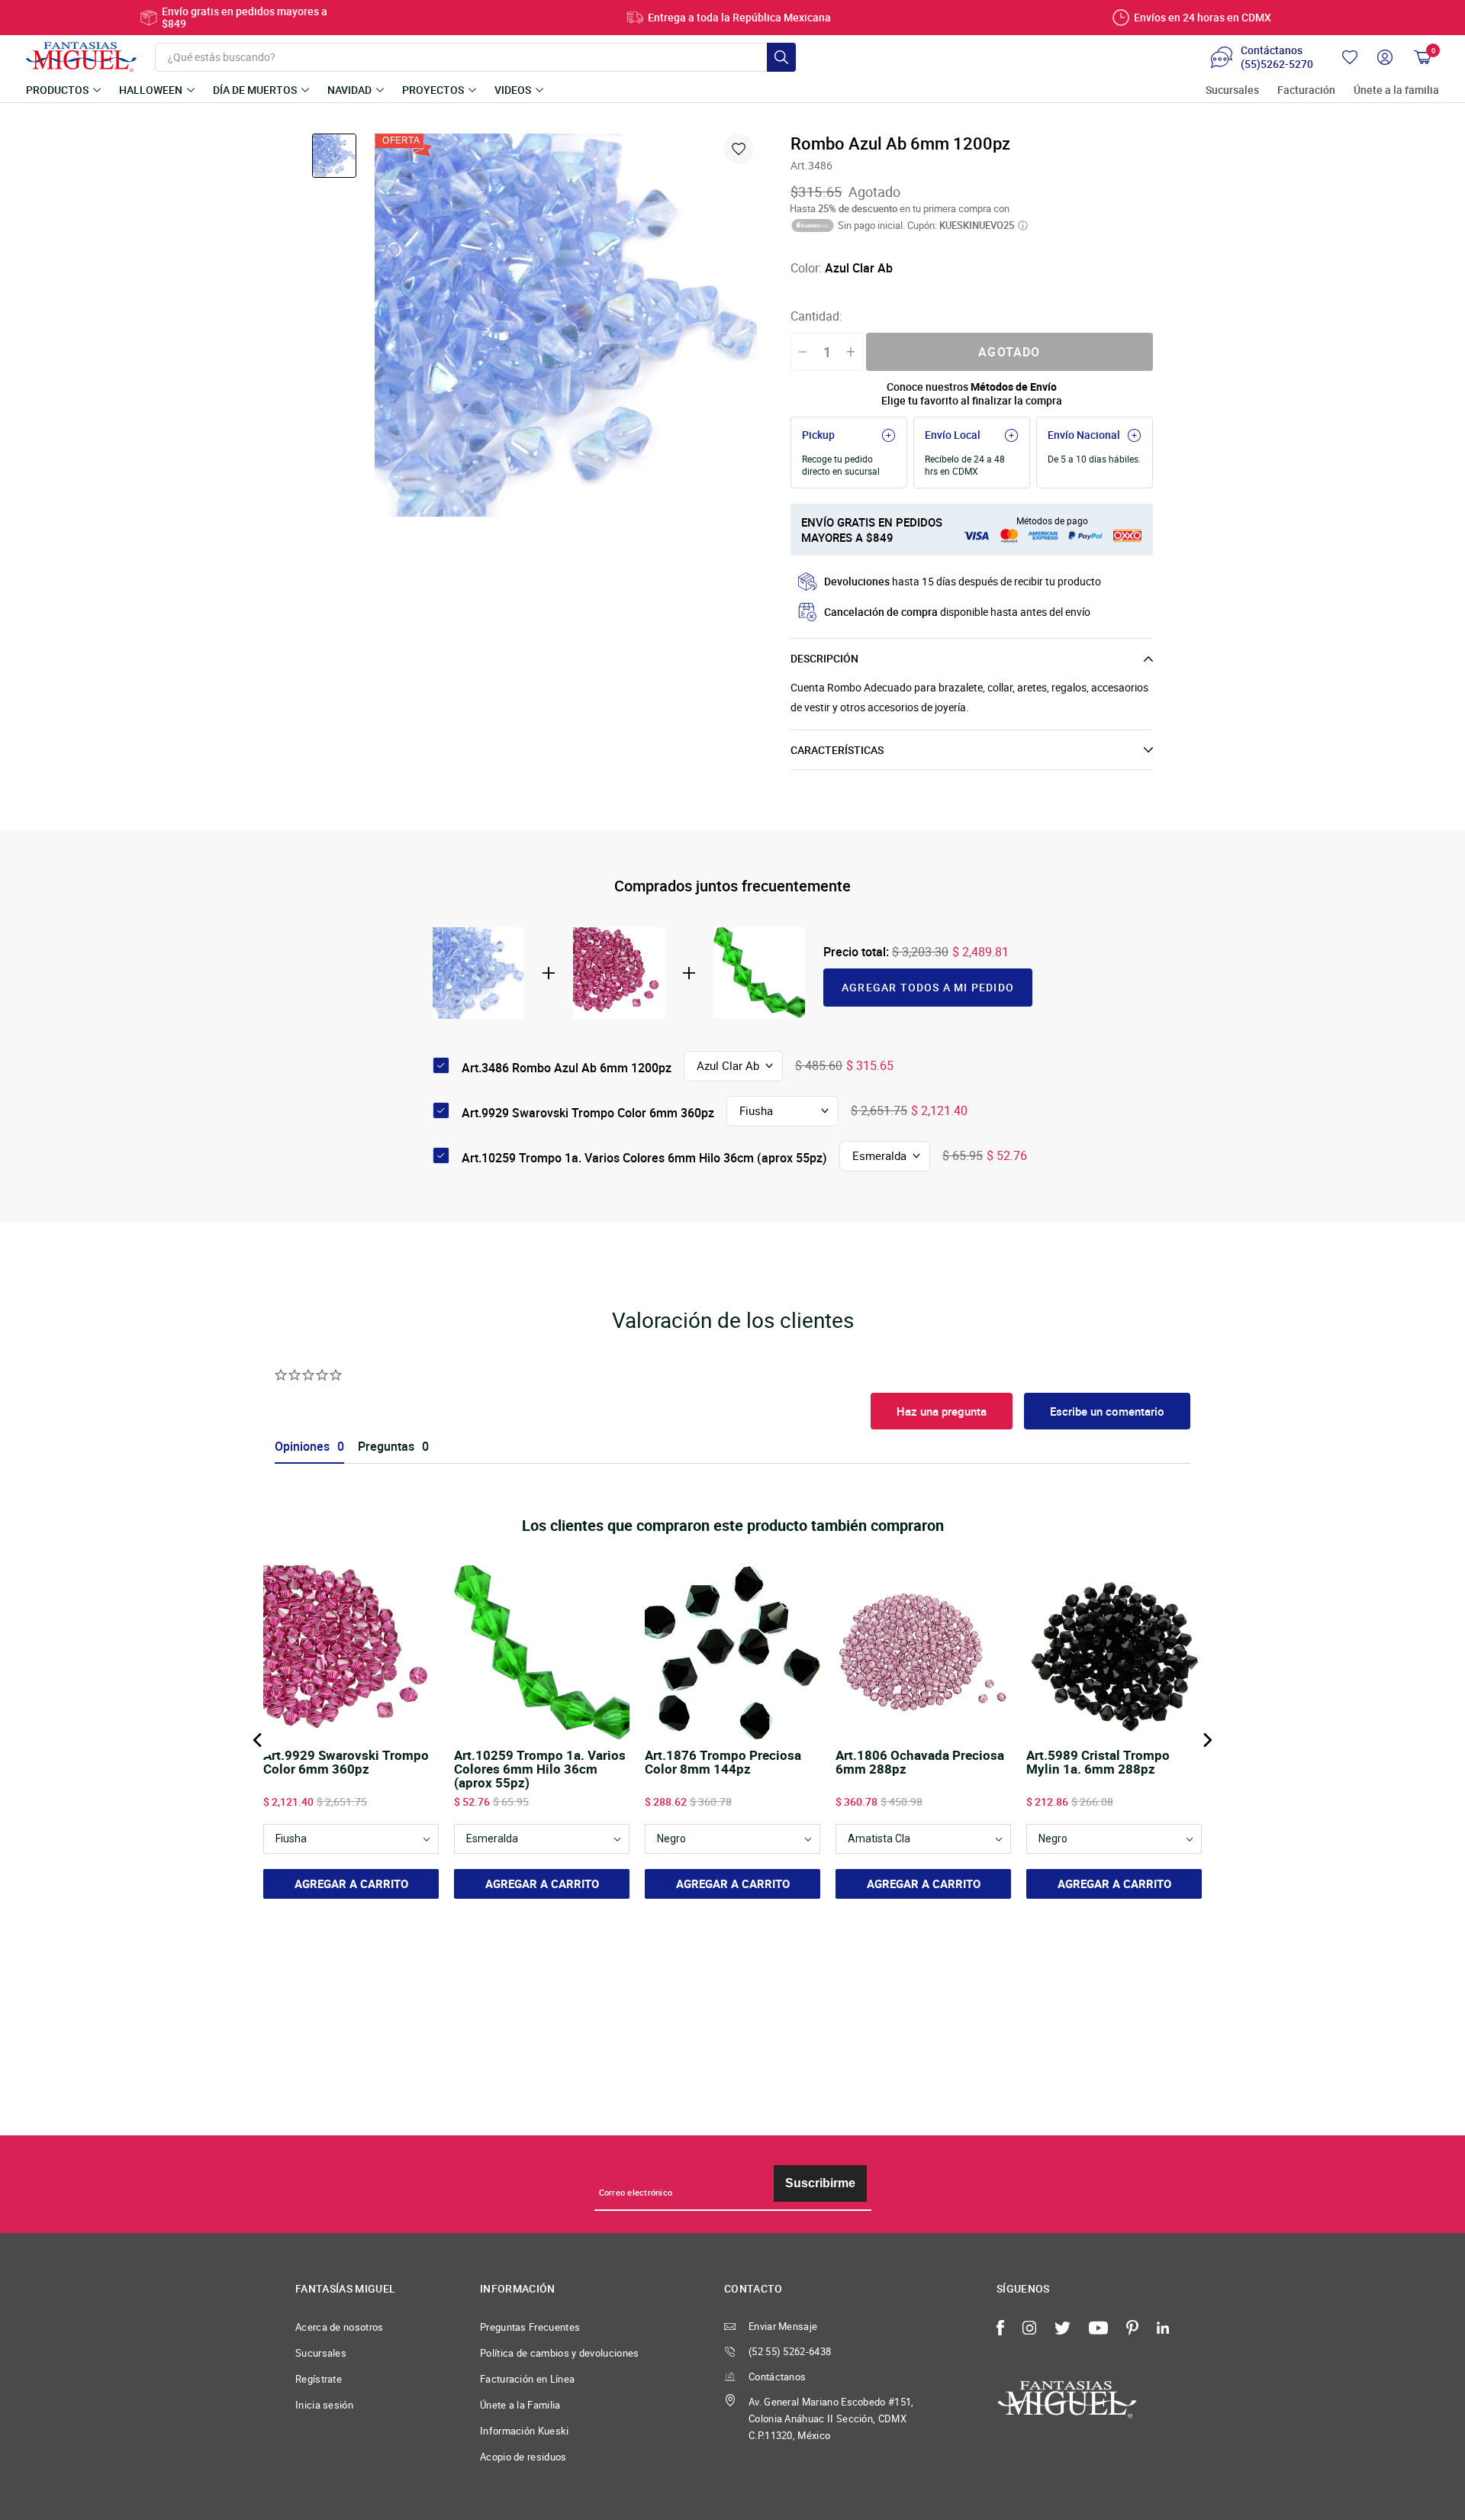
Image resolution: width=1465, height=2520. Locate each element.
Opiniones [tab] (302, 1447)
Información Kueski (525, 2431)
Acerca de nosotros (340, 2327)
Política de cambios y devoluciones (560, 2353)
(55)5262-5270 (1277, 64)
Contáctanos (777, 2377)
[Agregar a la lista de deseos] (739, 149)
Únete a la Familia (520, 2405)
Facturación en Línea (527, 2379)
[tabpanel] (566, 325)
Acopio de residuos (523, 2457)
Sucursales (1232, 90)
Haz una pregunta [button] (942, 1411)
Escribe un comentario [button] (1107, 1411)
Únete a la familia (1396, 90)
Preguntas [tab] (386, 1447)
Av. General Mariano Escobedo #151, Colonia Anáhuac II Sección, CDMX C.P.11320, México (831, 2418)
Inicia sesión (324, 2405)
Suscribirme (820, 2183)
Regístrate (319, 2379)
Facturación (1306, 90)
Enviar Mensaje (783, 2326)
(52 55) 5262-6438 (790, 2351)
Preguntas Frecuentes (530, 2327)
